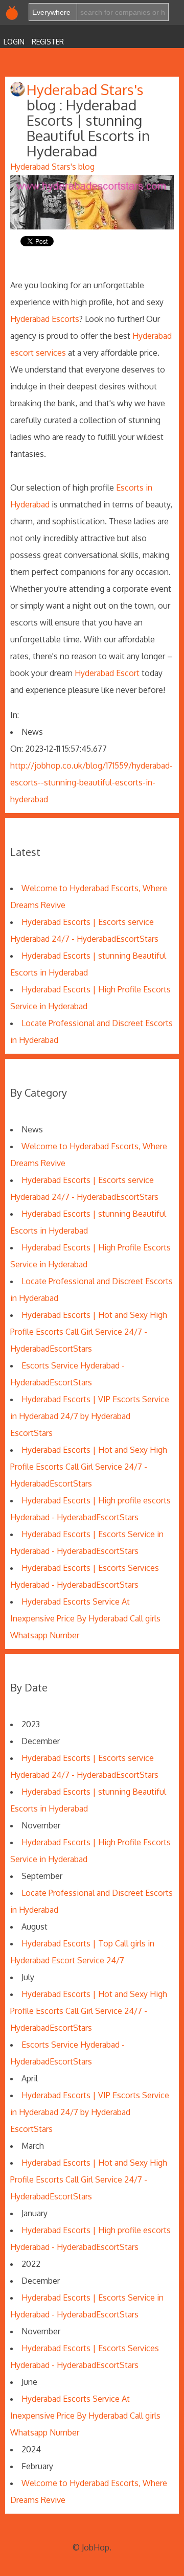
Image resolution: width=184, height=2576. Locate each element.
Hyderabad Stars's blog (52, 167)
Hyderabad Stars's (85, 89)
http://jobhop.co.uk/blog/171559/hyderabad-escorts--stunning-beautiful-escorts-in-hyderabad (91, 782)
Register (48, 42)
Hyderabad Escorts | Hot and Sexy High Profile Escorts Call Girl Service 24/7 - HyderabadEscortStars (89, 1332)
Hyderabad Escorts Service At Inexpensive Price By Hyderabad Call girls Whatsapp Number (85, 1618)
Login (14, 42)
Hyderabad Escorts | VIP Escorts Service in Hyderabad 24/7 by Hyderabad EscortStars (90, 1416)
